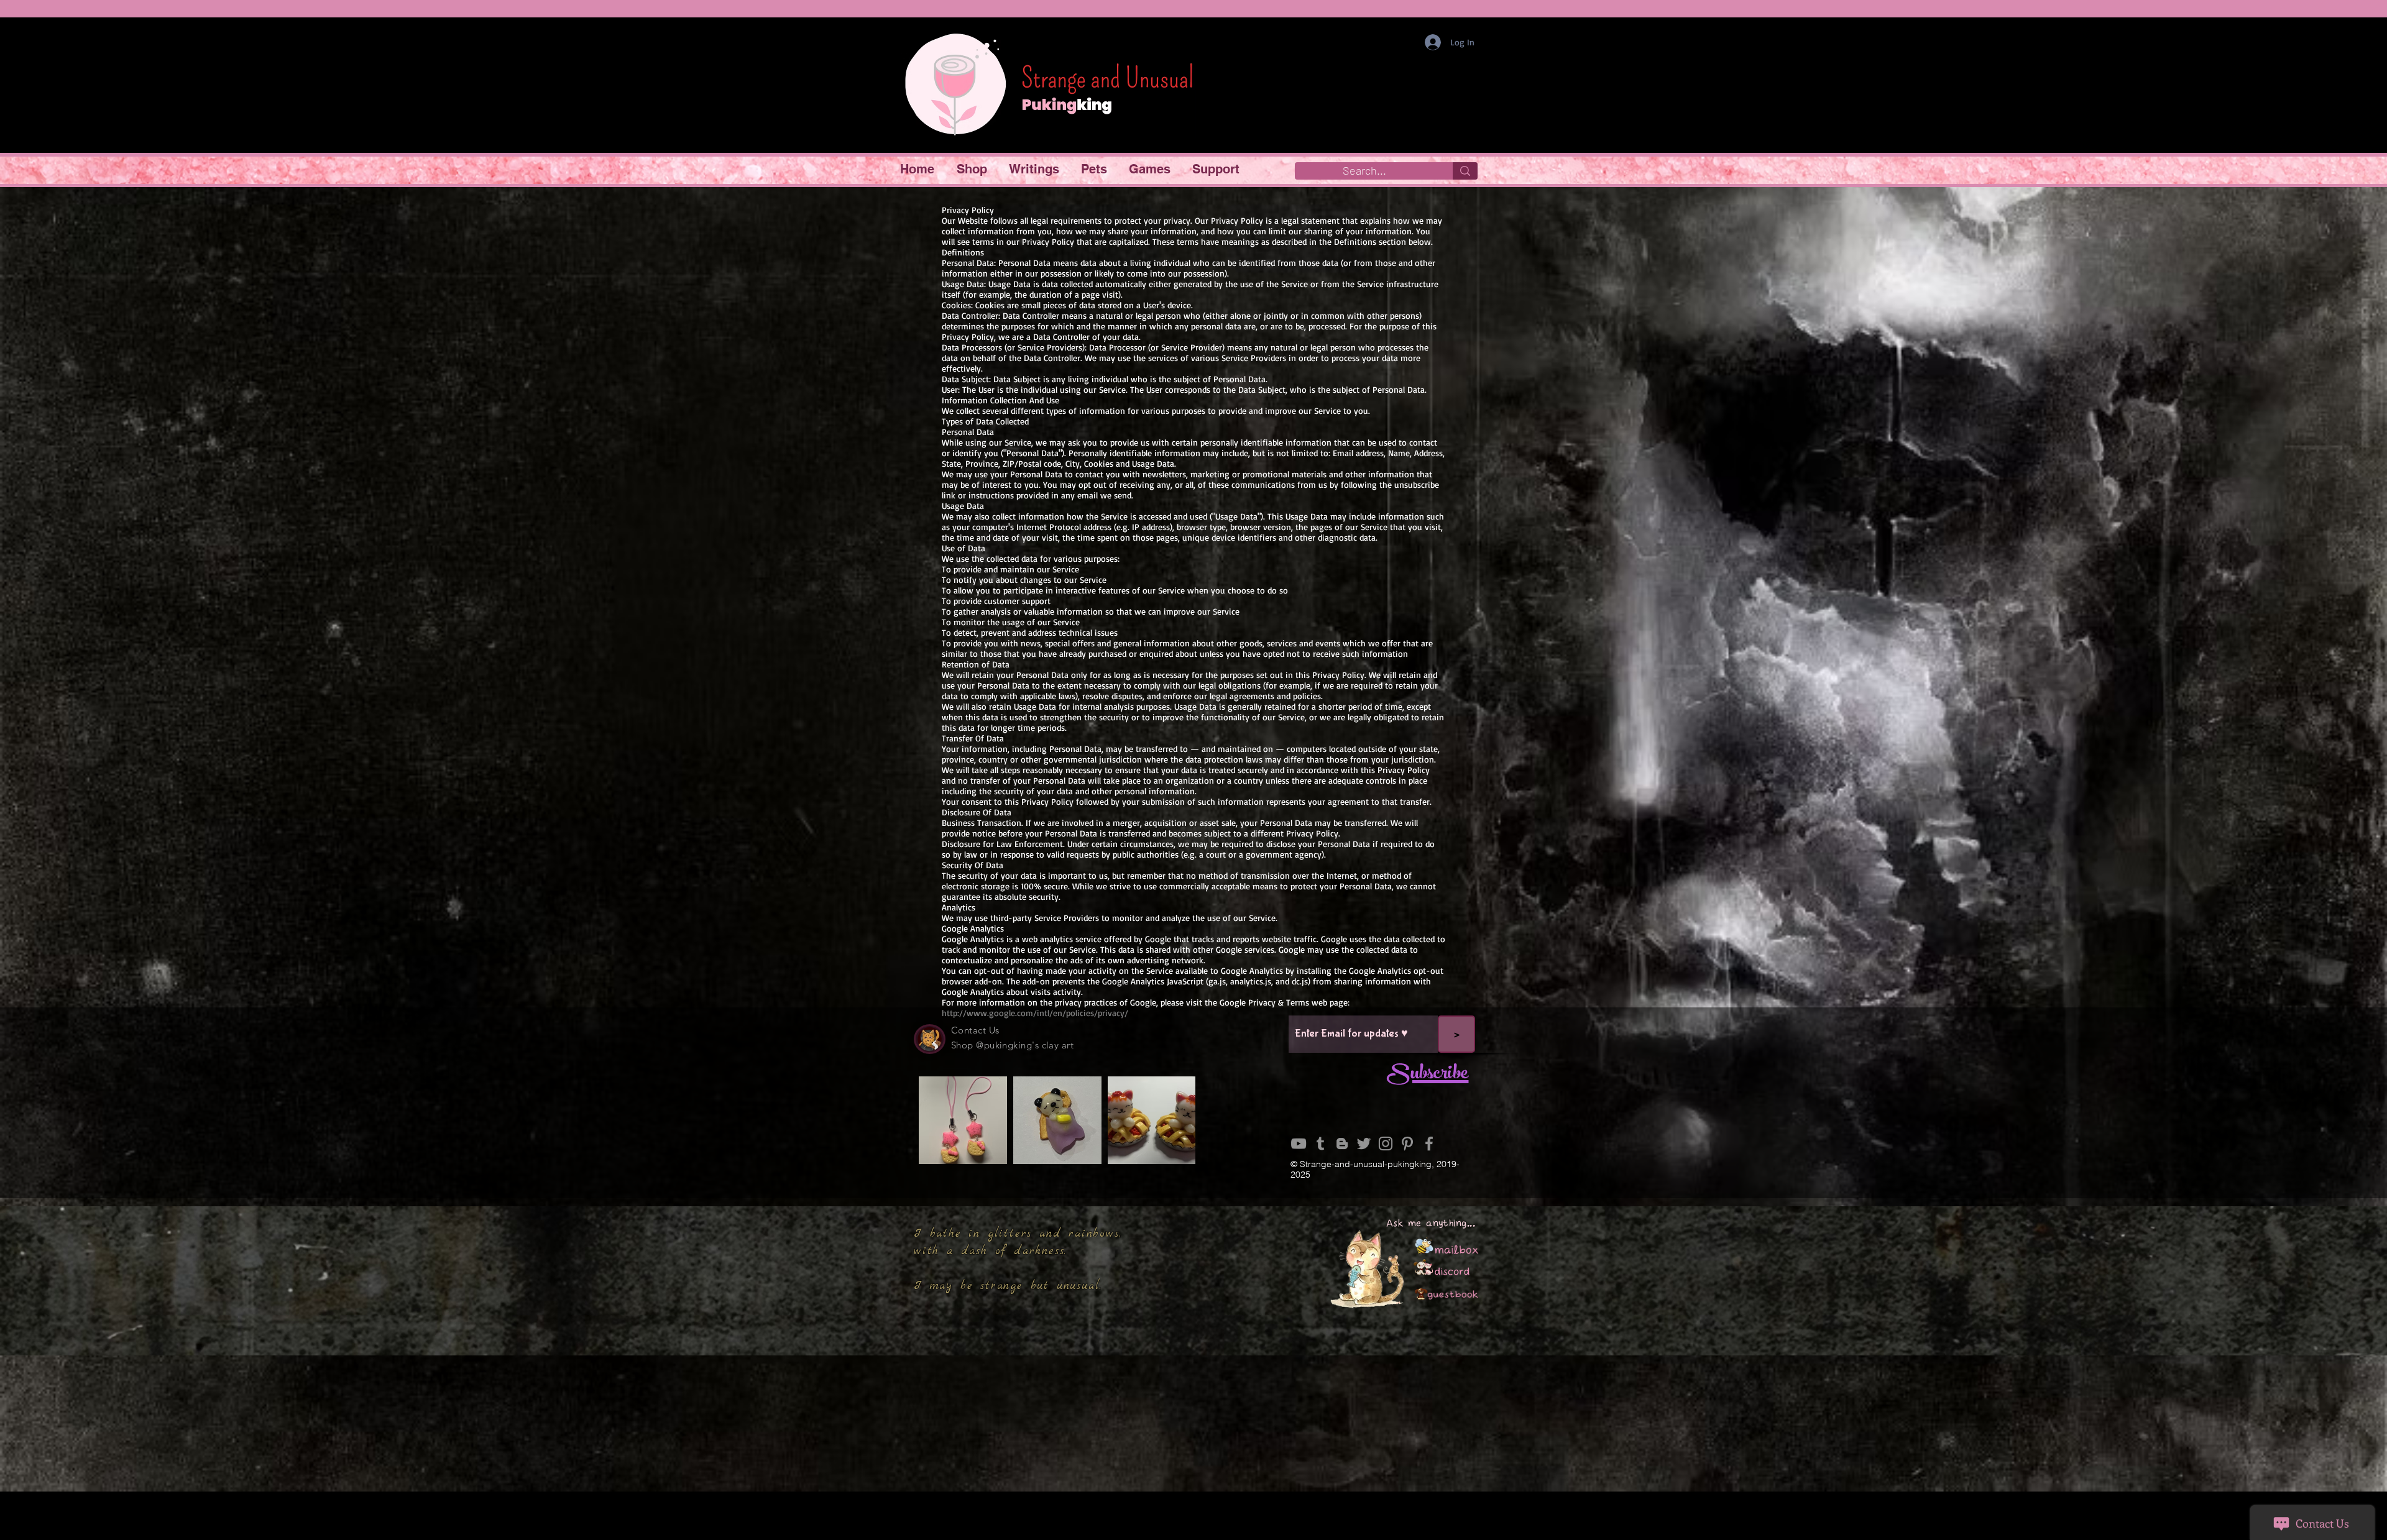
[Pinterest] (1407, 1144)
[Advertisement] (1193, 1452)
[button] (973, 169)
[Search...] (1465, 171)
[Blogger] (1342, 1144)
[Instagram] (1386, 1144)
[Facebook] (1429, 1144)
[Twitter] (1364, 1144)
